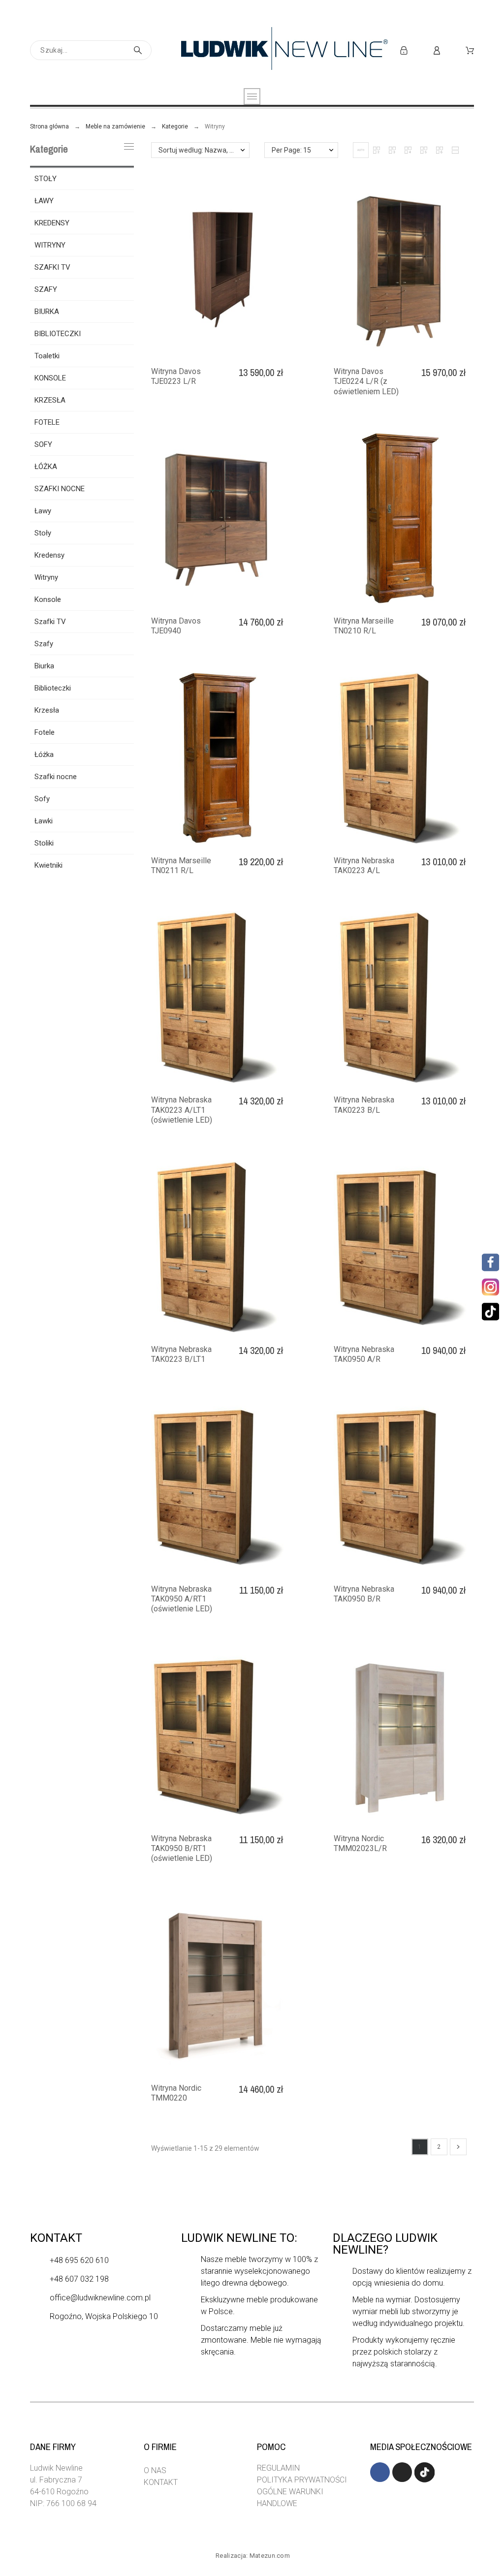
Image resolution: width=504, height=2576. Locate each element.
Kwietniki (48, 865)
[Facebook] (490, 1263)
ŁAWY (44, 201)
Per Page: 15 (291, 150)
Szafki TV (50, 622)
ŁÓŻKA (46, 467)
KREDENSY (52, 223)
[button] (361, 150)
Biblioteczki (53, 688)
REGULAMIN (278, 2468)
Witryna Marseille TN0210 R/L (364, 626)
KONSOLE (50, 378)
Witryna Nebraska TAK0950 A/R (364, 1354)
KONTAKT (161, 2482)
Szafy (44, 644)
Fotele (45, 732)
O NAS (155, 2470)
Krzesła (47, 710)
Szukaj (139, 50)
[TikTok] (490, 1312)
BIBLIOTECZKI (58, 334)
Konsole (48, 599)
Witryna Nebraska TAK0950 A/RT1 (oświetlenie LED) (182, 1599)
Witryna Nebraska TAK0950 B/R (364, 1594)
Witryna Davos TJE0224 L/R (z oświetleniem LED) (366, 381)
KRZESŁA (50, 400)
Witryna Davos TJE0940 (176, 626)
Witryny (46, 577)
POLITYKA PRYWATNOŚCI (302, 2480)
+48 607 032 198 (79, 2279)
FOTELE (47, 422)
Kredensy (49, 555)
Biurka (44, 666)
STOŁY (46, 179)
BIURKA (47, 312)
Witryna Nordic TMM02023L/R (360, 1843)
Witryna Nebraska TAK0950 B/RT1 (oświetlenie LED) (182, 1849)
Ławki (44, 821)
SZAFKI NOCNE (60, 489)
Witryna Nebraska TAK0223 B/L (364, 1105)
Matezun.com (270, 2556)
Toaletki (47, 356)
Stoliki (44, 843)
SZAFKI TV (52, 267)
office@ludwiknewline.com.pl (100, 2298)
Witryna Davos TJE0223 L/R (176, 376)
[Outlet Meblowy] (284, 50)
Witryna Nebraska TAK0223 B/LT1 (181, 1354)
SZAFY (46, 289)
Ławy (43, 511)
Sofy (42, 799)
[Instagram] (489, 1287)
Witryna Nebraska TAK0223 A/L (364, 865)
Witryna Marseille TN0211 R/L (181, 865)
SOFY (43, 444)
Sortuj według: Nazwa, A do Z (204, 150)
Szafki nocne (56, 777)
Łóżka (44, 754)
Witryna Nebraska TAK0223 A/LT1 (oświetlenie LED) (182, 1110)
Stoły (43, 533)
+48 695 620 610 (79, 2260)
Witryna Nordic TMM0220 (176, 2093)
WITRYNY (50, 245)
